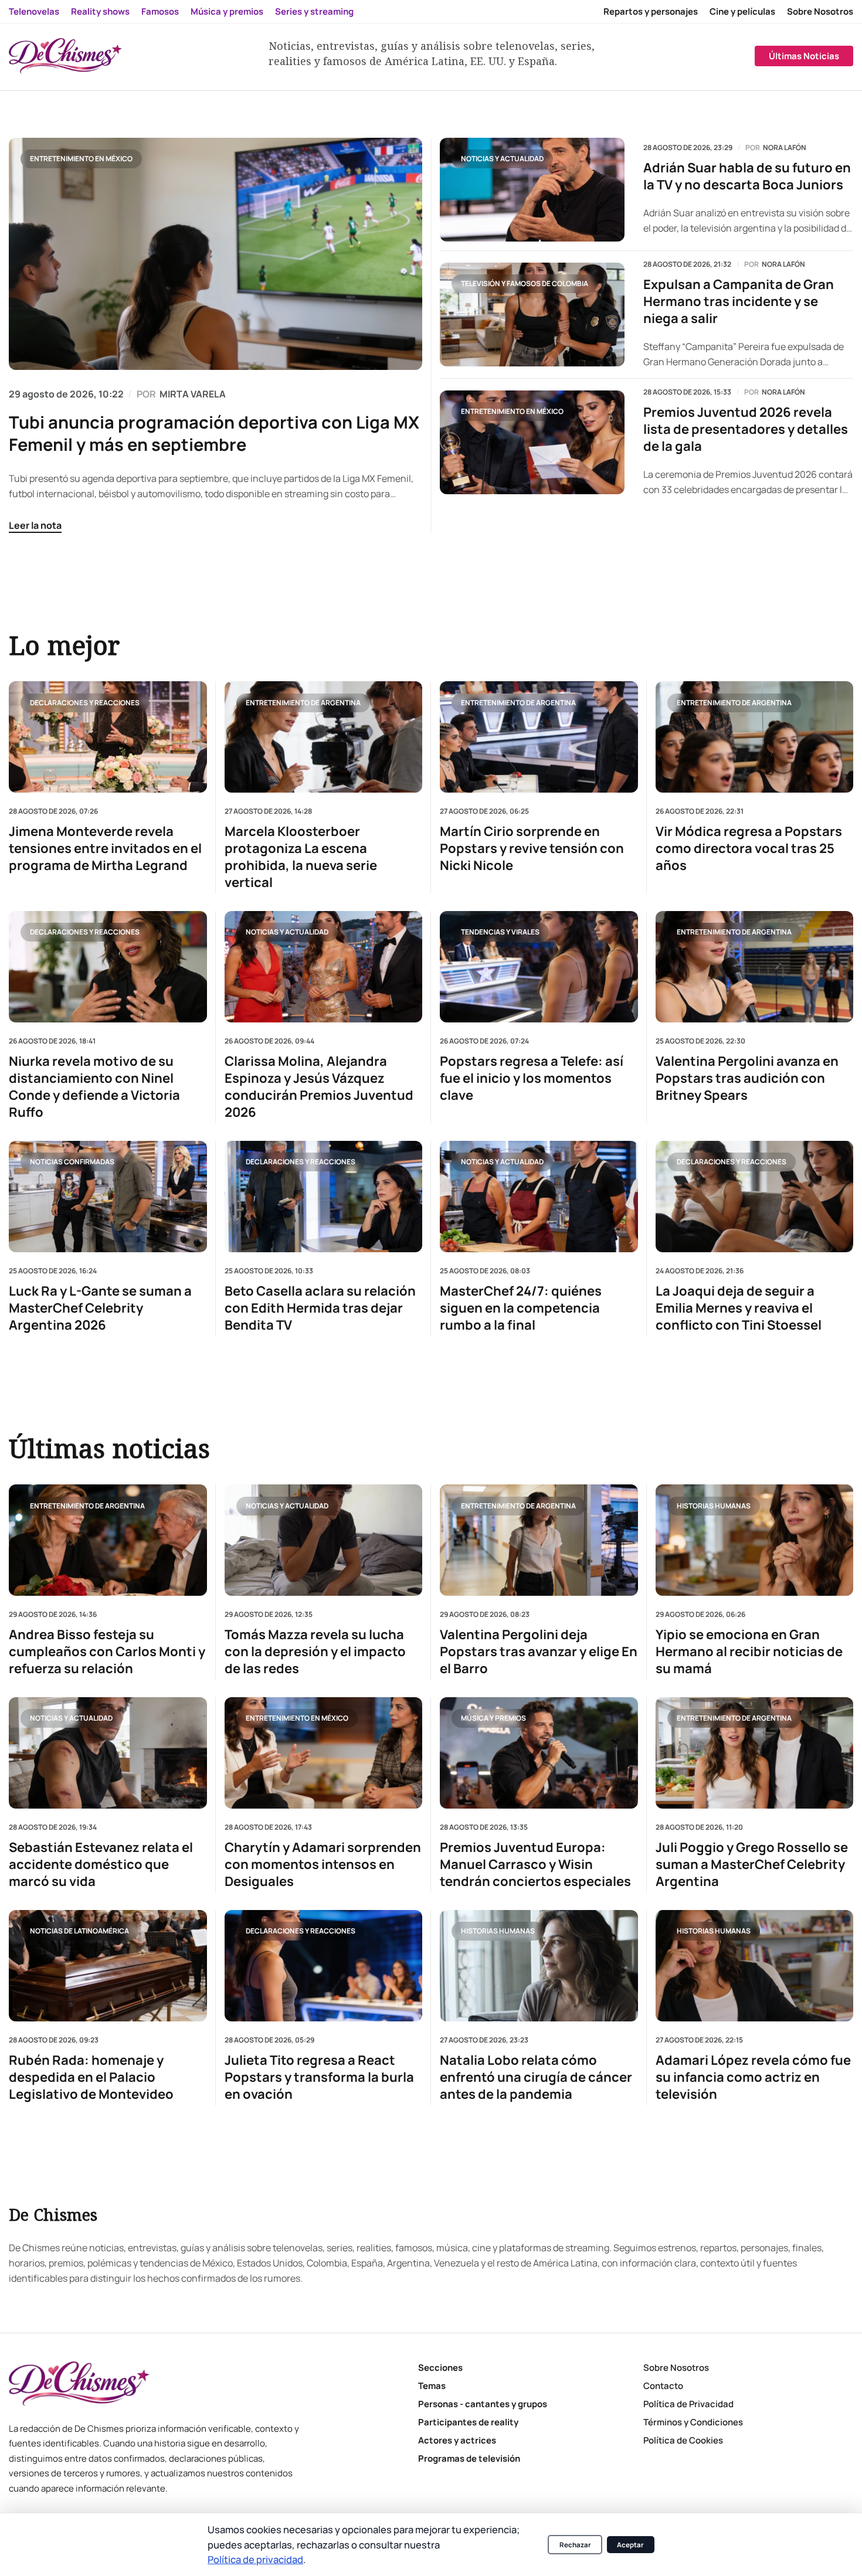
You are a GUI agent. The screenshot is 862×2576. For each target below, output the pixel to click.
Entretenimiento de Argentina (303, 703)
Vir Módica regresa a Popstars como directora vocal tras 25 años (749, 849)
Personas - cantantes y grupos (483, 2404)
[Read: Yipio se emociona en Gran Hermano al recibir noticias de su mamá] (755, 1540)
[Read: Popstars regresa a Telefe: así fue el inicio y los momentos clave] (539, 967)
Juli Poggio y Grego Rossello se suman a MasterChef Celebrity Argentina (752, 1864)
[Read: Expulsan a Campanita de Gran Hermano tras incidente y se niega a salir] (532, 315)
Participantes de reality (468, 2422)
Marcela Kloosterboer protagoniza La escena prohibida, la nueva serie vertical (301, 857)
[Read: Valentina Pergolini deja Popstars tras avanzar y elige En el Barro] (539, 1540)
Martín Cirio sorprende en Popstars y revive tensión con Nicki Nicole (532, 849)
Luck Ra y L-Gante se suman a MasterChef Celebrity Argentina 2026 (100, 1308)
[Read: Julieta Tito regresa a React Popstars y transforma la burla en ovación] (324, 1965)
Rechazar (575, 2545)
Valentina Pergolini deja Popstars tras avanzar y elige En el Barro (539, 1652)
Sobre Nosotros (820, 11)
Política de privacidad (255, 2559)
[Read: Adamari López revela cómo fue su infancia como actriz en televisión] (755, 1965)
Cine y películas (742, 11)
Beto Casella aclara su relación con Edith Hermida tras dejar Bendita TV (320, 1308)
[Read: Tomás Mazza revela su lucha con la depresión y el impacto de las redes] (324, 1540)
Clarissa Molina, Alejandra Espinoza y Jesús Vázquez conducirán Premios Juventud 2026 (319, 1087)
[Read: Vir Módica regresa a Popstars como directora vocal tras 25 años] (755, 737)
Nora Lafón (785, 148)
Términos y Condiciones (693, 2422)
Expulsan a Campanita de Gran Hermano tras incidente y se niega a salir (739, 302)
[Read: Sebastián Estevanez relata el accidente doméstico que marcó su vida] (108, 1753)
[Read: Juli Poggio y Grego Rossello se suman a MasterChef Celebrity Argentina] (755, 1753)
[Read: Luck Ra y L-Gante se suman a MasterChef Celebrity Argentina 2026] (108, 1197)
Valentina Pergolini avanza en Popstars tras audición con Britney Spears (747, 1078)
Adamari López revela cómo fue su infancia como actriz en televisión (753, 2077)
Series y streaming (314, 11)
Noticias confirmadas (72, 1162)
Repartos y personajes (651, 11)
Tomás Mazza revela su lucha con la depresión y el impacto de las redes (315, 1652)
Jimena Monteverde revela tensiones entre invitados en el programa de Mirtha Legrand (105, 849)
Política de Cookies (683, 2440)
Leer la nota (35, 525)
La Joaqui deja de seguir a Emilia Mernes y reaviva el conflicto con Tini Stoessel (739, 1308)
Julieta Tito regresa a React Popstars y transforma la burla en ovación (319, 2077)
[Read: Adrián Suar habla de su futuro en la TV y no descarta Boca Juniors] (532, 190)
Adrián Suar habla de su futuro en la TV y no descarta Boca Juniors (747, 176)
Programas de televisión (469, 2458)
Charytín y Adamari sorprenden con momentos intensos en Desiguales (323, 1864)
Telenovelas (34, 11)
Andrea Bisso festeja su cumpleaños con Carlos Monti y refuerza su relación (107, 1652)
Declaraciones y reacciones (85, 703)
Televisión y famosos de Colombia (525, 283)
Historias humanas (714, 1505)
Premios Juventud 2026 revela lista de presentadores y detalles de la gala (746, 429)
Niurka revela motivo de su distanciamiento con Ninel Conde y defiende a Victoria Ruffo (94, 1087)
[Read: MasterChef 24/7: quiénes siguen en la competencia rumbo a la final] (539, 1197)
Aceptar (630, 2545)
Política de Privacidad (688, 2404)
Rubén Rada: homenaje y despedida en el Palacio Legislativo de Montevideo (91, 2077)
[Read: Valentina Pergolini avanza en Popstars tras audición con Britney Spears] (755, 967)
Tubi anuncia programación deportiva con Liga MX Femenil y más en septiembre (214, 433)
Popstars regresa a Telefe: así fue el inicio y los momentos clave (532, 1078)
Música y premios (227, 11)
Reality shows (100, 11)
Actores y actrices (457, 2440)
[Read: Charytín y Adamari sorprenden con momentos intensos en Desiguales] (324, 1753)
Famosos (160, 11)
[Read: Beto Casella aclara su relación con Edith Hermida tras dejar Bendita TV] (324, 1197)
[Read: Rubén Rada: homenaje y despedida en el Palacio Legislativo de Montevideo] (108, 1965)
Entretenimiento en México (81, 159)
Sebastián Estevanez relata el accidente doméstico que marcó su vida (101, 1864)
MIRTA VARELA (193, 394)
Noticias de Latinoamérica (79, 1931)
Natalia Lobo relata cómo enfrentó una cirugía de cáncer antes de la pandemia (536, 2077)
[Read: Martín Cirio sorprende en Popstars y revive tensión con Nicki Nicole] (539, 737)
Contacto (663, 2386)
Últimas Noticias (804, 56)
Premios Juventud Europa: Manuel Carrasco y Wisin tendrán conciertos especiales (535, 1864)
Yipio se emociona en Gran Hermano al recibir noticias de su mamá (749, 1652)
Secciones (440, 2368)
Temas (432, 2386)
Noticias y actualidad (502, 159)
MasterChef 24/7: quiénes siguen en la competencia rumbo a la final (521, 1308)
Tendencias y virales (500, 932)
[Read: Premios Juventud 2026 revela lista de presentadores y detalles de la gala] (532, 443)
